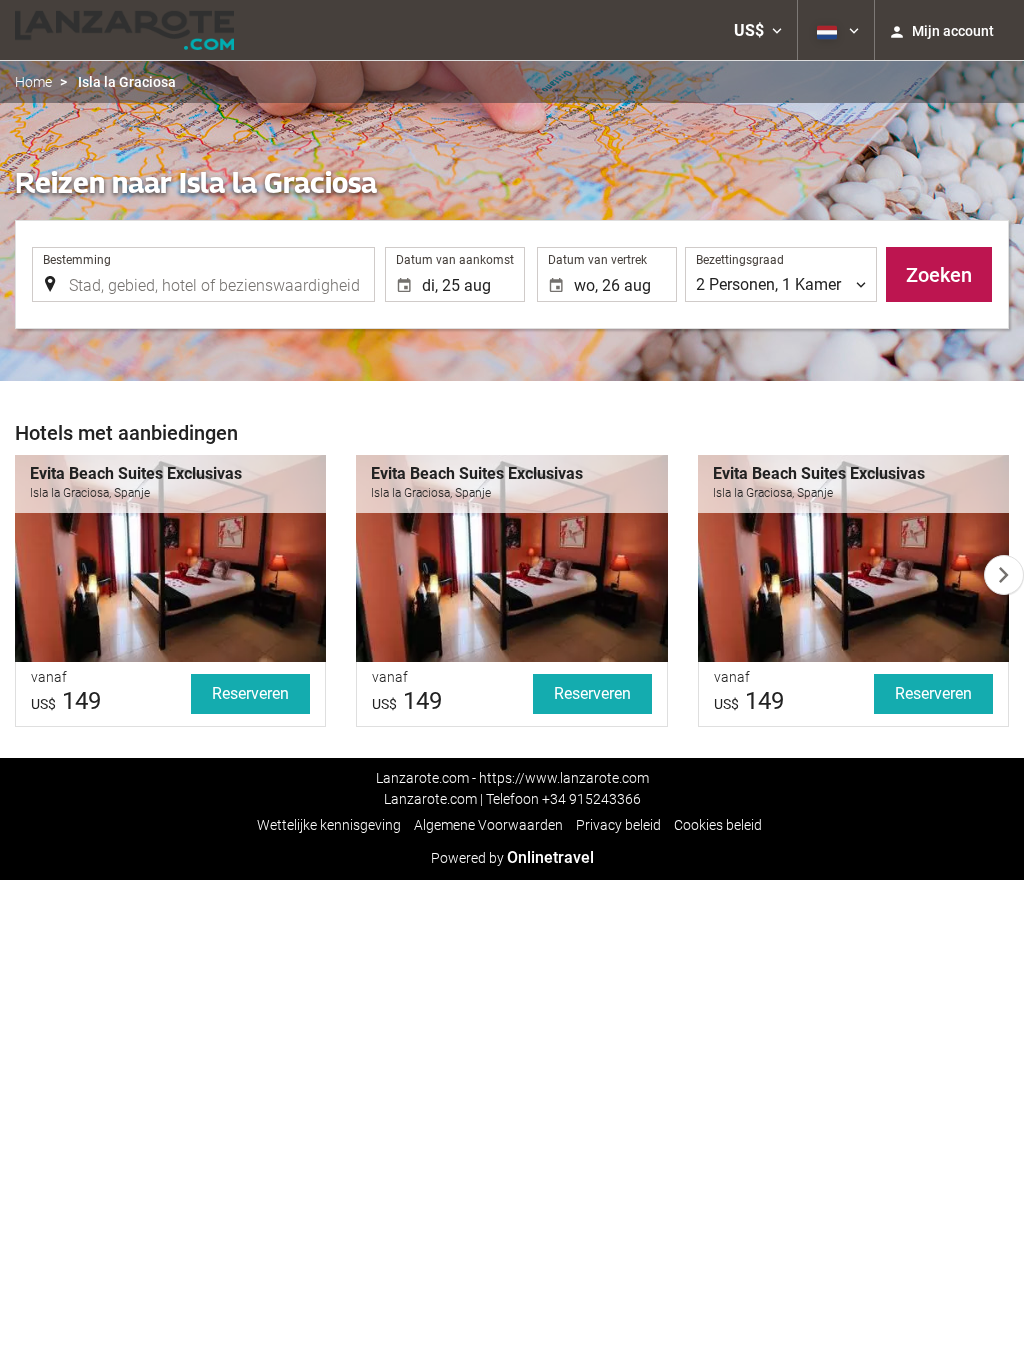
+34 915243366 (591, 799)
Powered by (512, 858)
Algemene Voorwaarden (488, 825)
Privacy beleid (618, 825)
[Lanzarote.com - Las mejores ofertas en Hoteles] (124, 30)
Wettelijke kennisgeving (329, 825)
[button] (758, 30)
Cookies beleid (718, 825)
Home (33, 82)
